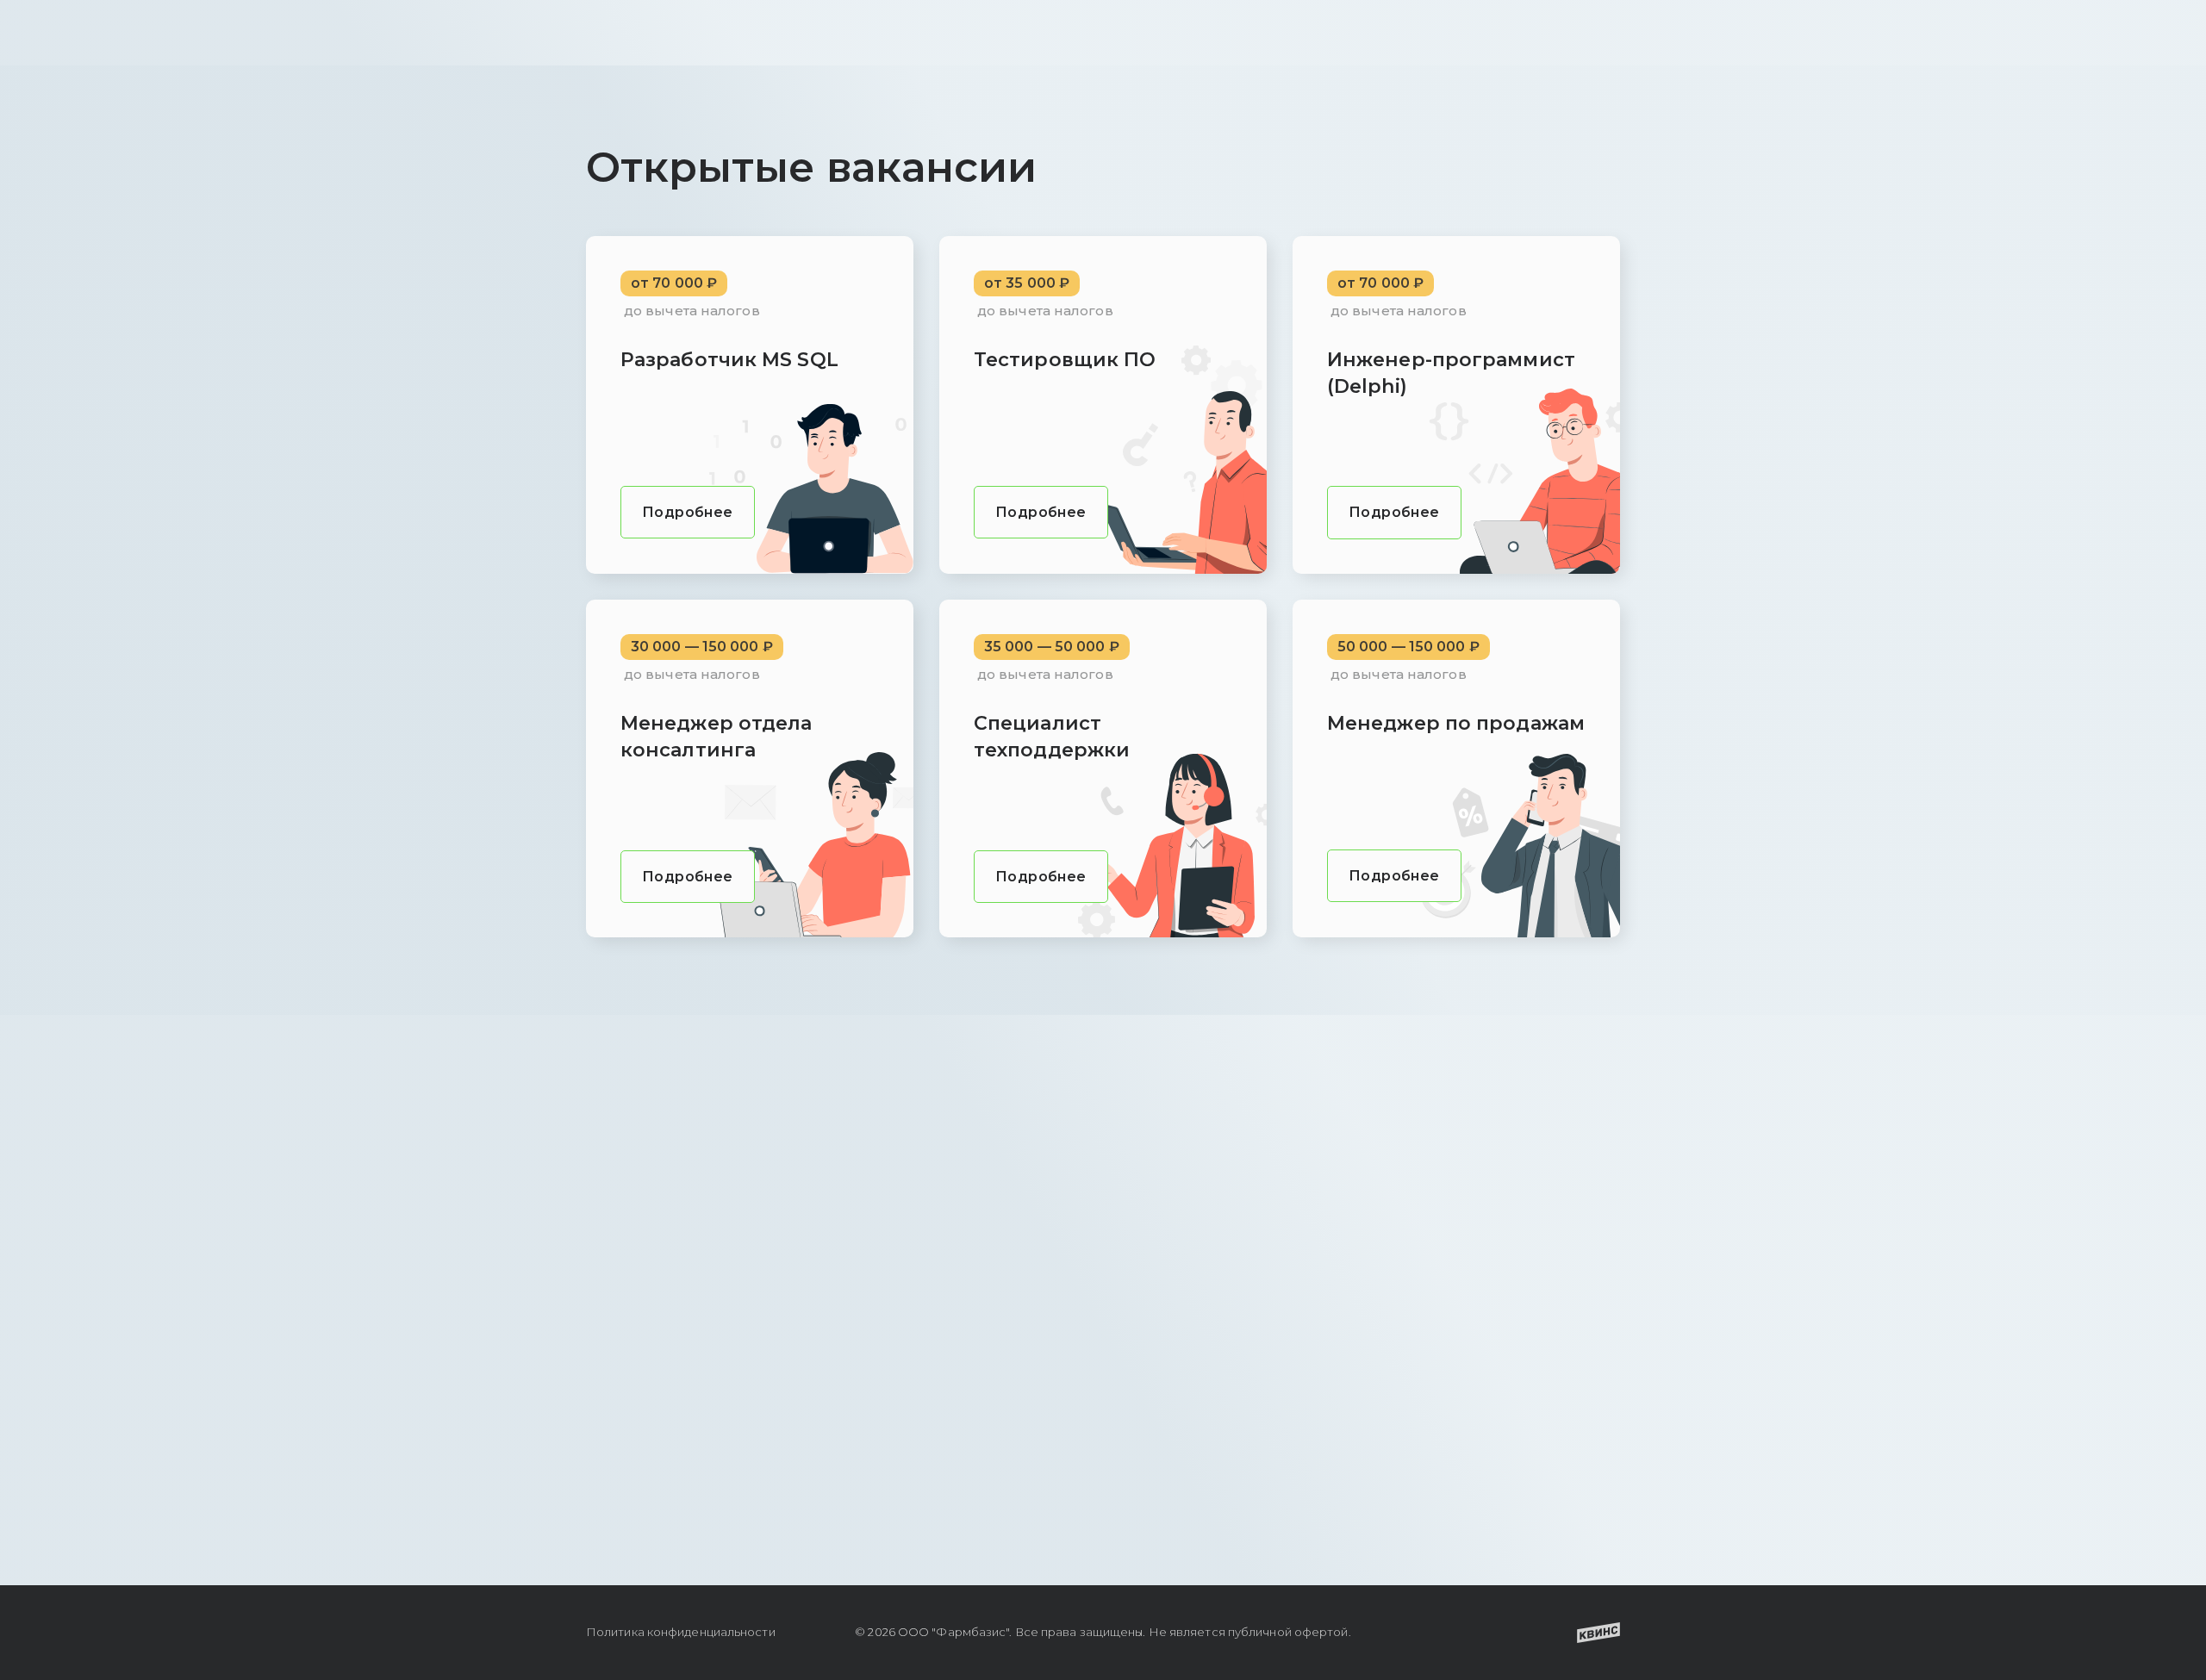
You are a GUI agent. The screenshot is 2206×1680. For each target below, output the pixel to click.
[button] (688, 512)
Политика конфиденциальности (681, 1632)
